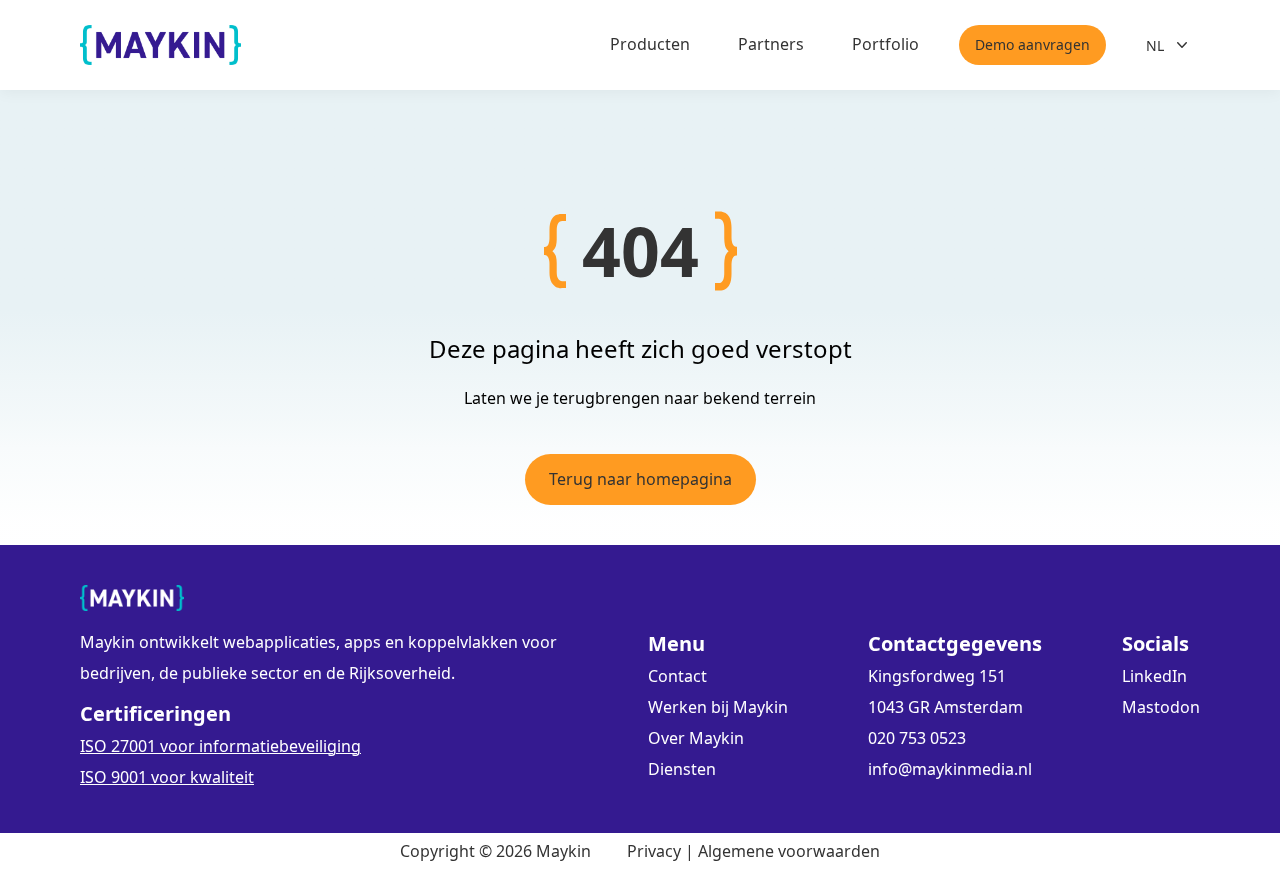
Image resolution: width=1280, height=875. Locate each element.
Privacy (654, 851)
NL (1155, 45)
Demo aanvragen (1032, 44)
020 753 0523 (917, 738)
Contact (677, 676)
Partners (771, 44)
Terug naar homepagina (640, 479)
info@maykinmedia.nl (950, 769)
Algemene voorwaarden (789, 851)
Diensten (682, 769)
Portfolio (885, 44)
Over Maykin (696, 738)
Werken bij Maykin (718, 707)
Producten (650, 44)
